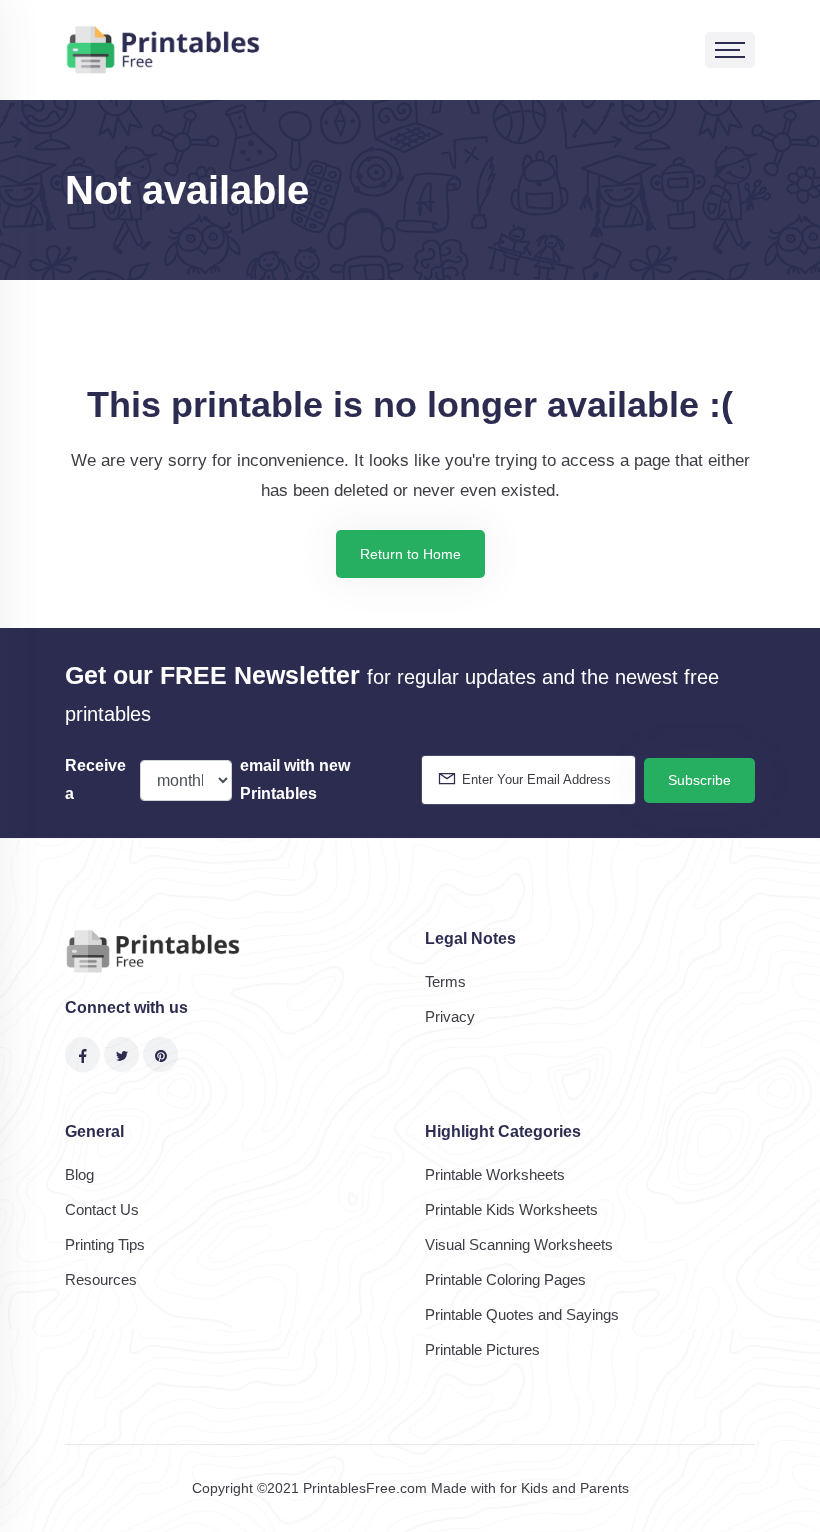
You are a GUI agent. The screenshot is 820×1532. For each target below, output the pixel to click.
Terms (445, 981)
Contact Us (102, 1209)
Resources (101, 1279)
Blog (79, 1174)
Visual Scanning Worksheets (519, 1244)
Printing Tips (105, 1244)
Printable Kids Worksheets (511, 1209)
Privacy (450, 1016)
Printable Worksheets (495, 1174)
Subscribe (699, 780)
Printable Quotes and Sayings (522, 1314)
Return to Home (410, 554)
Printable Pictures (482, 1349)
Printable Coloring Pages (505, 1279)
